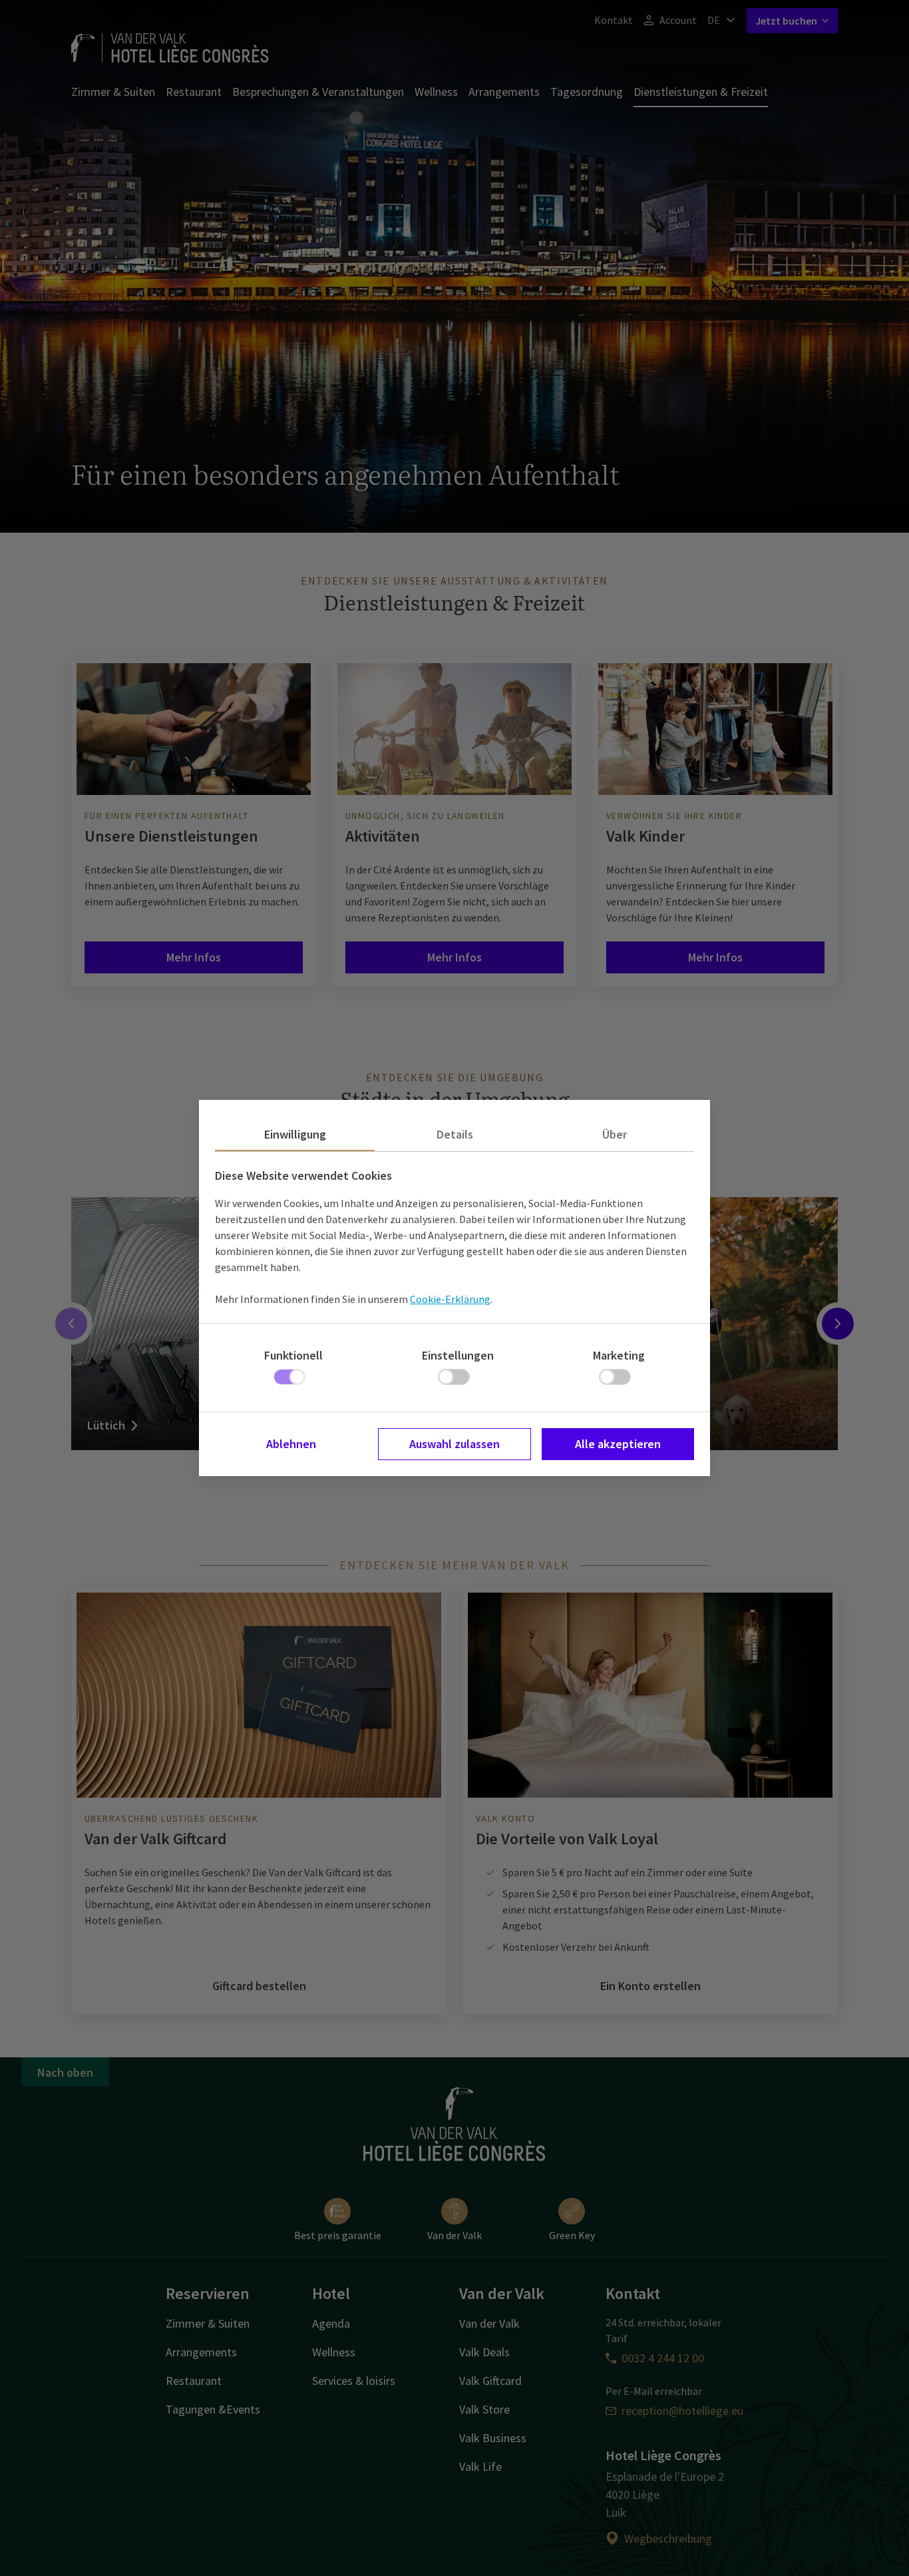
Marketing (619, 1355)
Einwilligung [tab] (295, 1134)
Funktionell (293, 1355)
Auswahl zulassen (454, 1444)
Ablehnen (291, 1444)
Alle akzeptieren (618, 1444)
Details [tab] (455, 1134)
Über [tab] (615, 1134)
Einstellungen (458, 1355)
